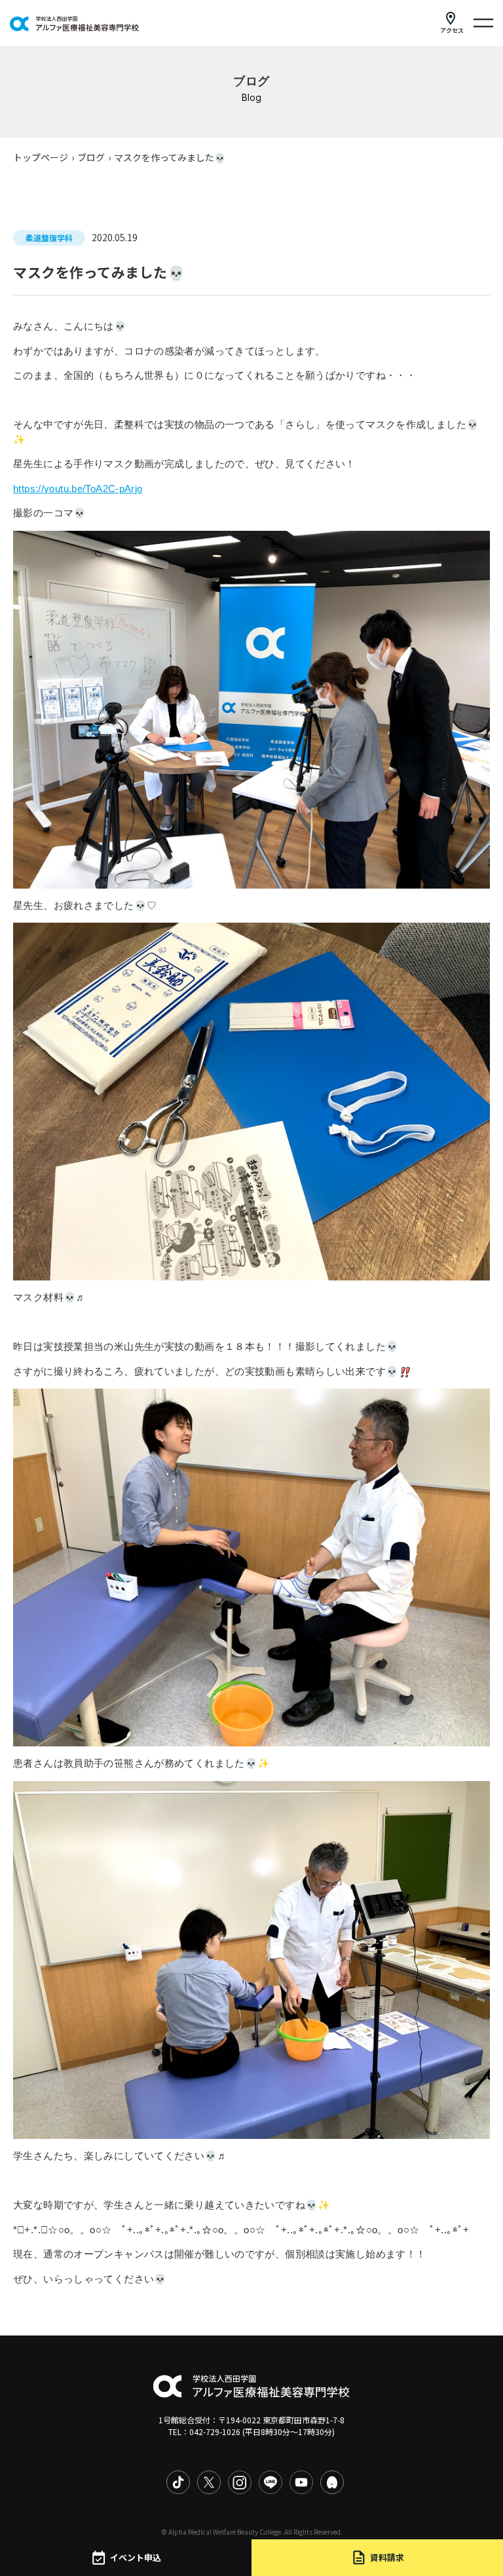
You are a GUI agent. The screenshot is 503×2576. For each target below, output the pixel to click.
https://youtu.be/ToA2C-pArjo (78, 489)
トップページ (41, 157)
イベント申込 (136, 2557)
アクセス (452, 30)
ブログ (91, 157)
